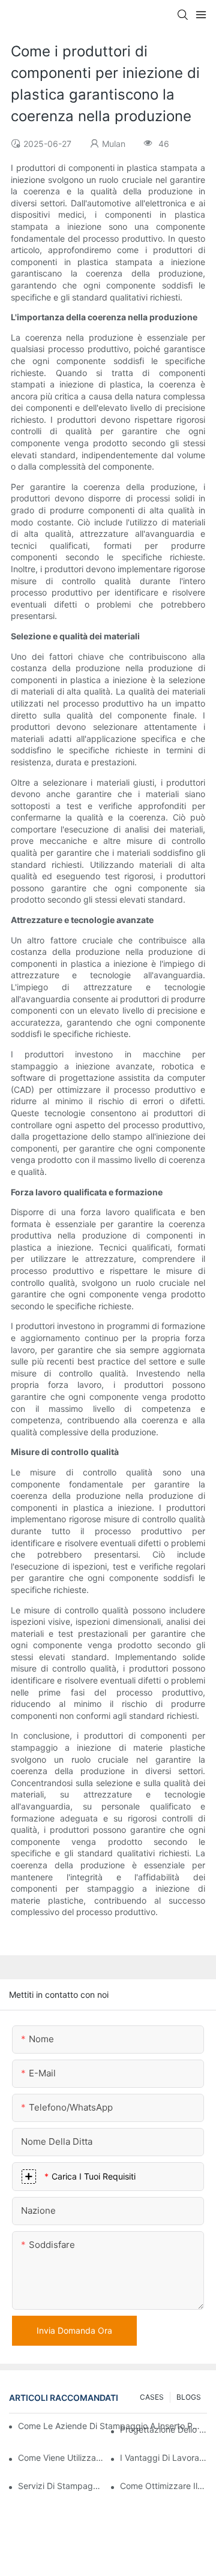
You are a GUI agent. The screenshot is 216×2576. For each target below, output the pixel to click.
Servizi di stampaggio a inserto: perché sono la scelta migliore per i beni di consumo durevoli (61, 2486)
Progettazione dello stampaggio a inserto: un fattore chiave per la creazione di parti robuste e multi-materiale (163, 2429)
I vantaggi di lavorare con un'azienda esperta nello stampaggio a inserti (163, 2458)
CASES (152, 2397)
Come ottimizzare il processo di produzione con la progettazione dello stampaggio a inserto (163, 2486)
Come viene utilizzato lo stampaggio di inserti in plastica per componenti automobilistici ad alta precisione (61, 2458)
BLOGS (189, 2397)
